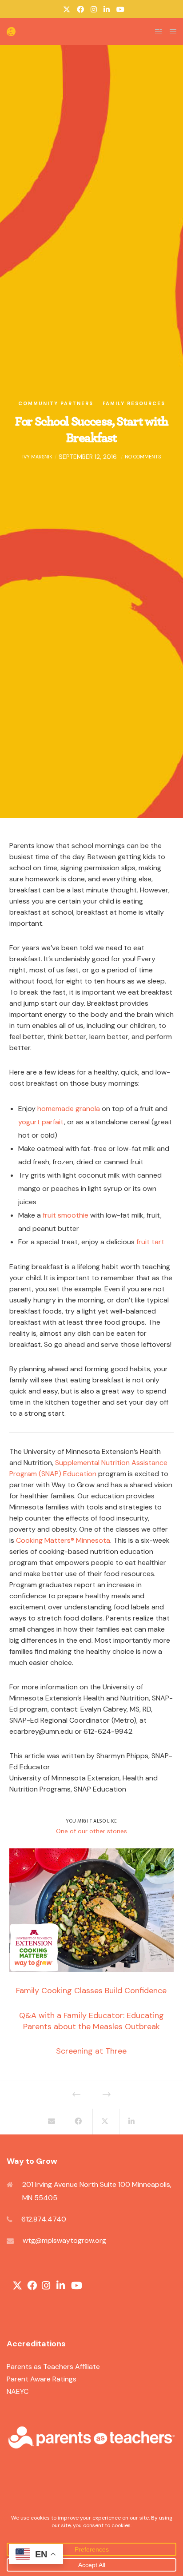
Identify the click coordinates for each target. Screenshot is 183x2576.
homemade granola (69, 1109)
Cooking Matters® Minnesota (63, 1540)
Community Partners (56, 403)
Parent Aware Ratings (42, 2379)
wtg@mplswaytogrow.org (64, 2240)
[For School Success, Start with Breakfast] (52, 2122)
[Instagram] (94, 9)
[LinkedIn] (107, 9)
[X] (67, 9)
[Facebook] (80, 9)
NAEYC (18, 2391)
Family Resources (134, 403)
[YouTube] (120, 9)
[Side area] (156, 32)
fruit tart (150, 1242)
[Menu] (170, 32)
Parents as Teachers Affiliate (53, 2367)
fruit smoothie (66, 1215)
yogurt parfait (41, 1122)
